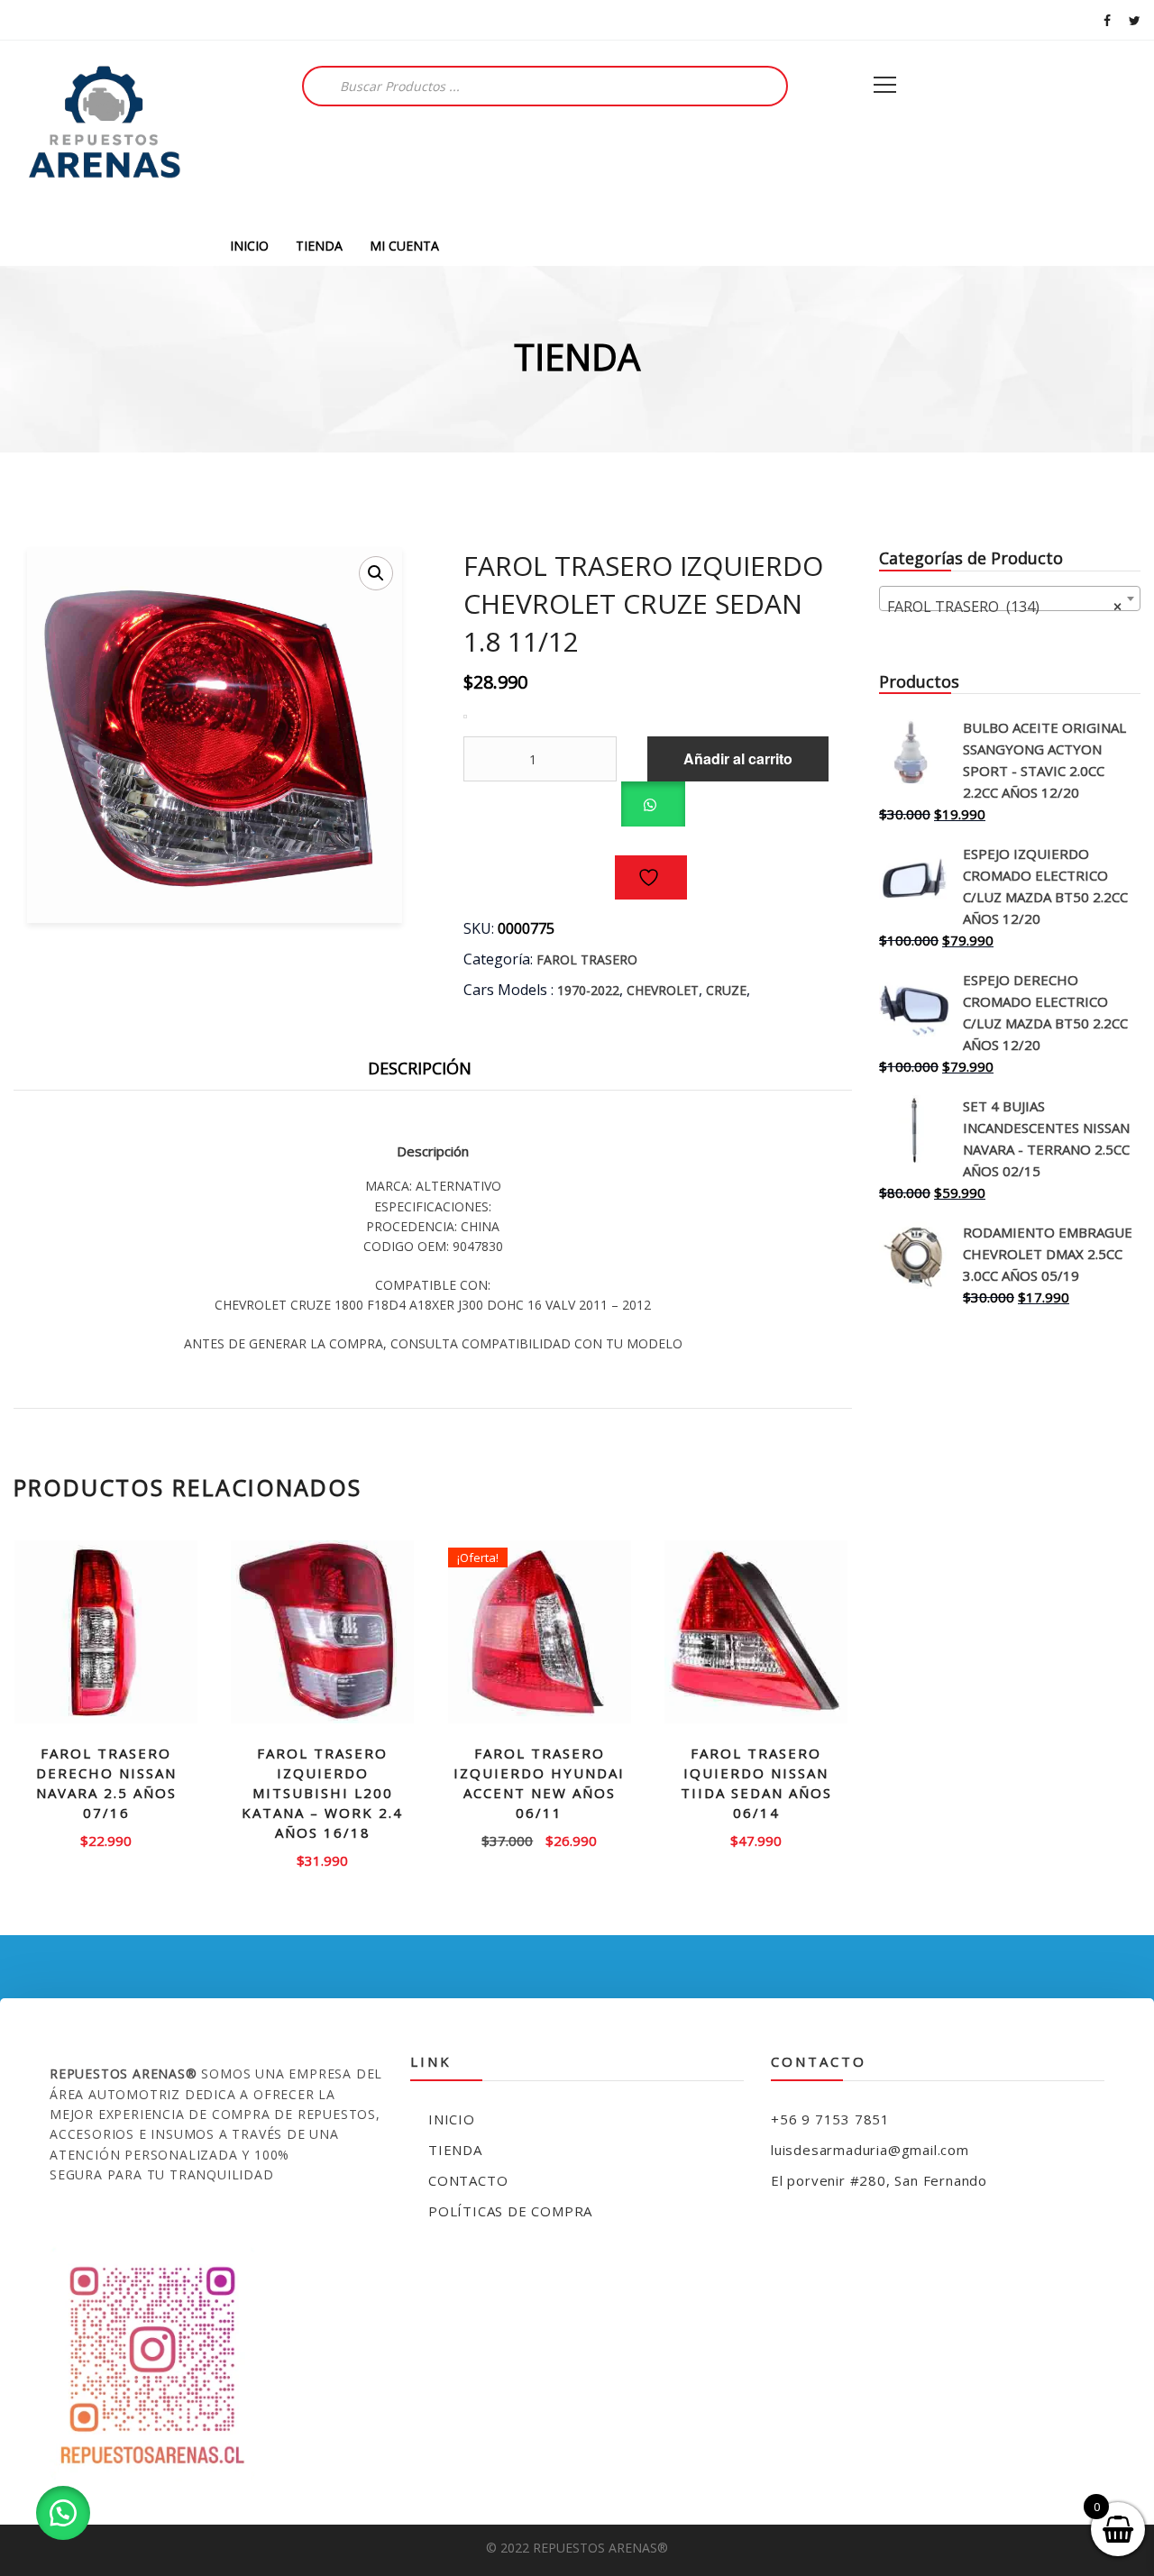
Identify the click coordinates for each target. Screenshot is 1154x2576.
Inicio (452, 2119)
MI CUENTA (404, 246)
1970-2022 (588, 990)
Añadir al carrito (738, 758)
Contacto (468, 2180)
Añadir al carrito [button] (106, 1839)
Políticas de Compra (510, 2211)
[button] (376, 573)
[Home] (104, 133)
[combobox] (1010, 598)
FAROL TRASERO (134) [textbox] (1004, 607)
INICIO (249, 246)
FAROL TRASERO (587, 959)
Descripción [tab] (420, 1068)
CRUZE (726, 990)
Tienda (455, 2150)
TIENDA (319, 246)
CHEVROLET (663, 990)
